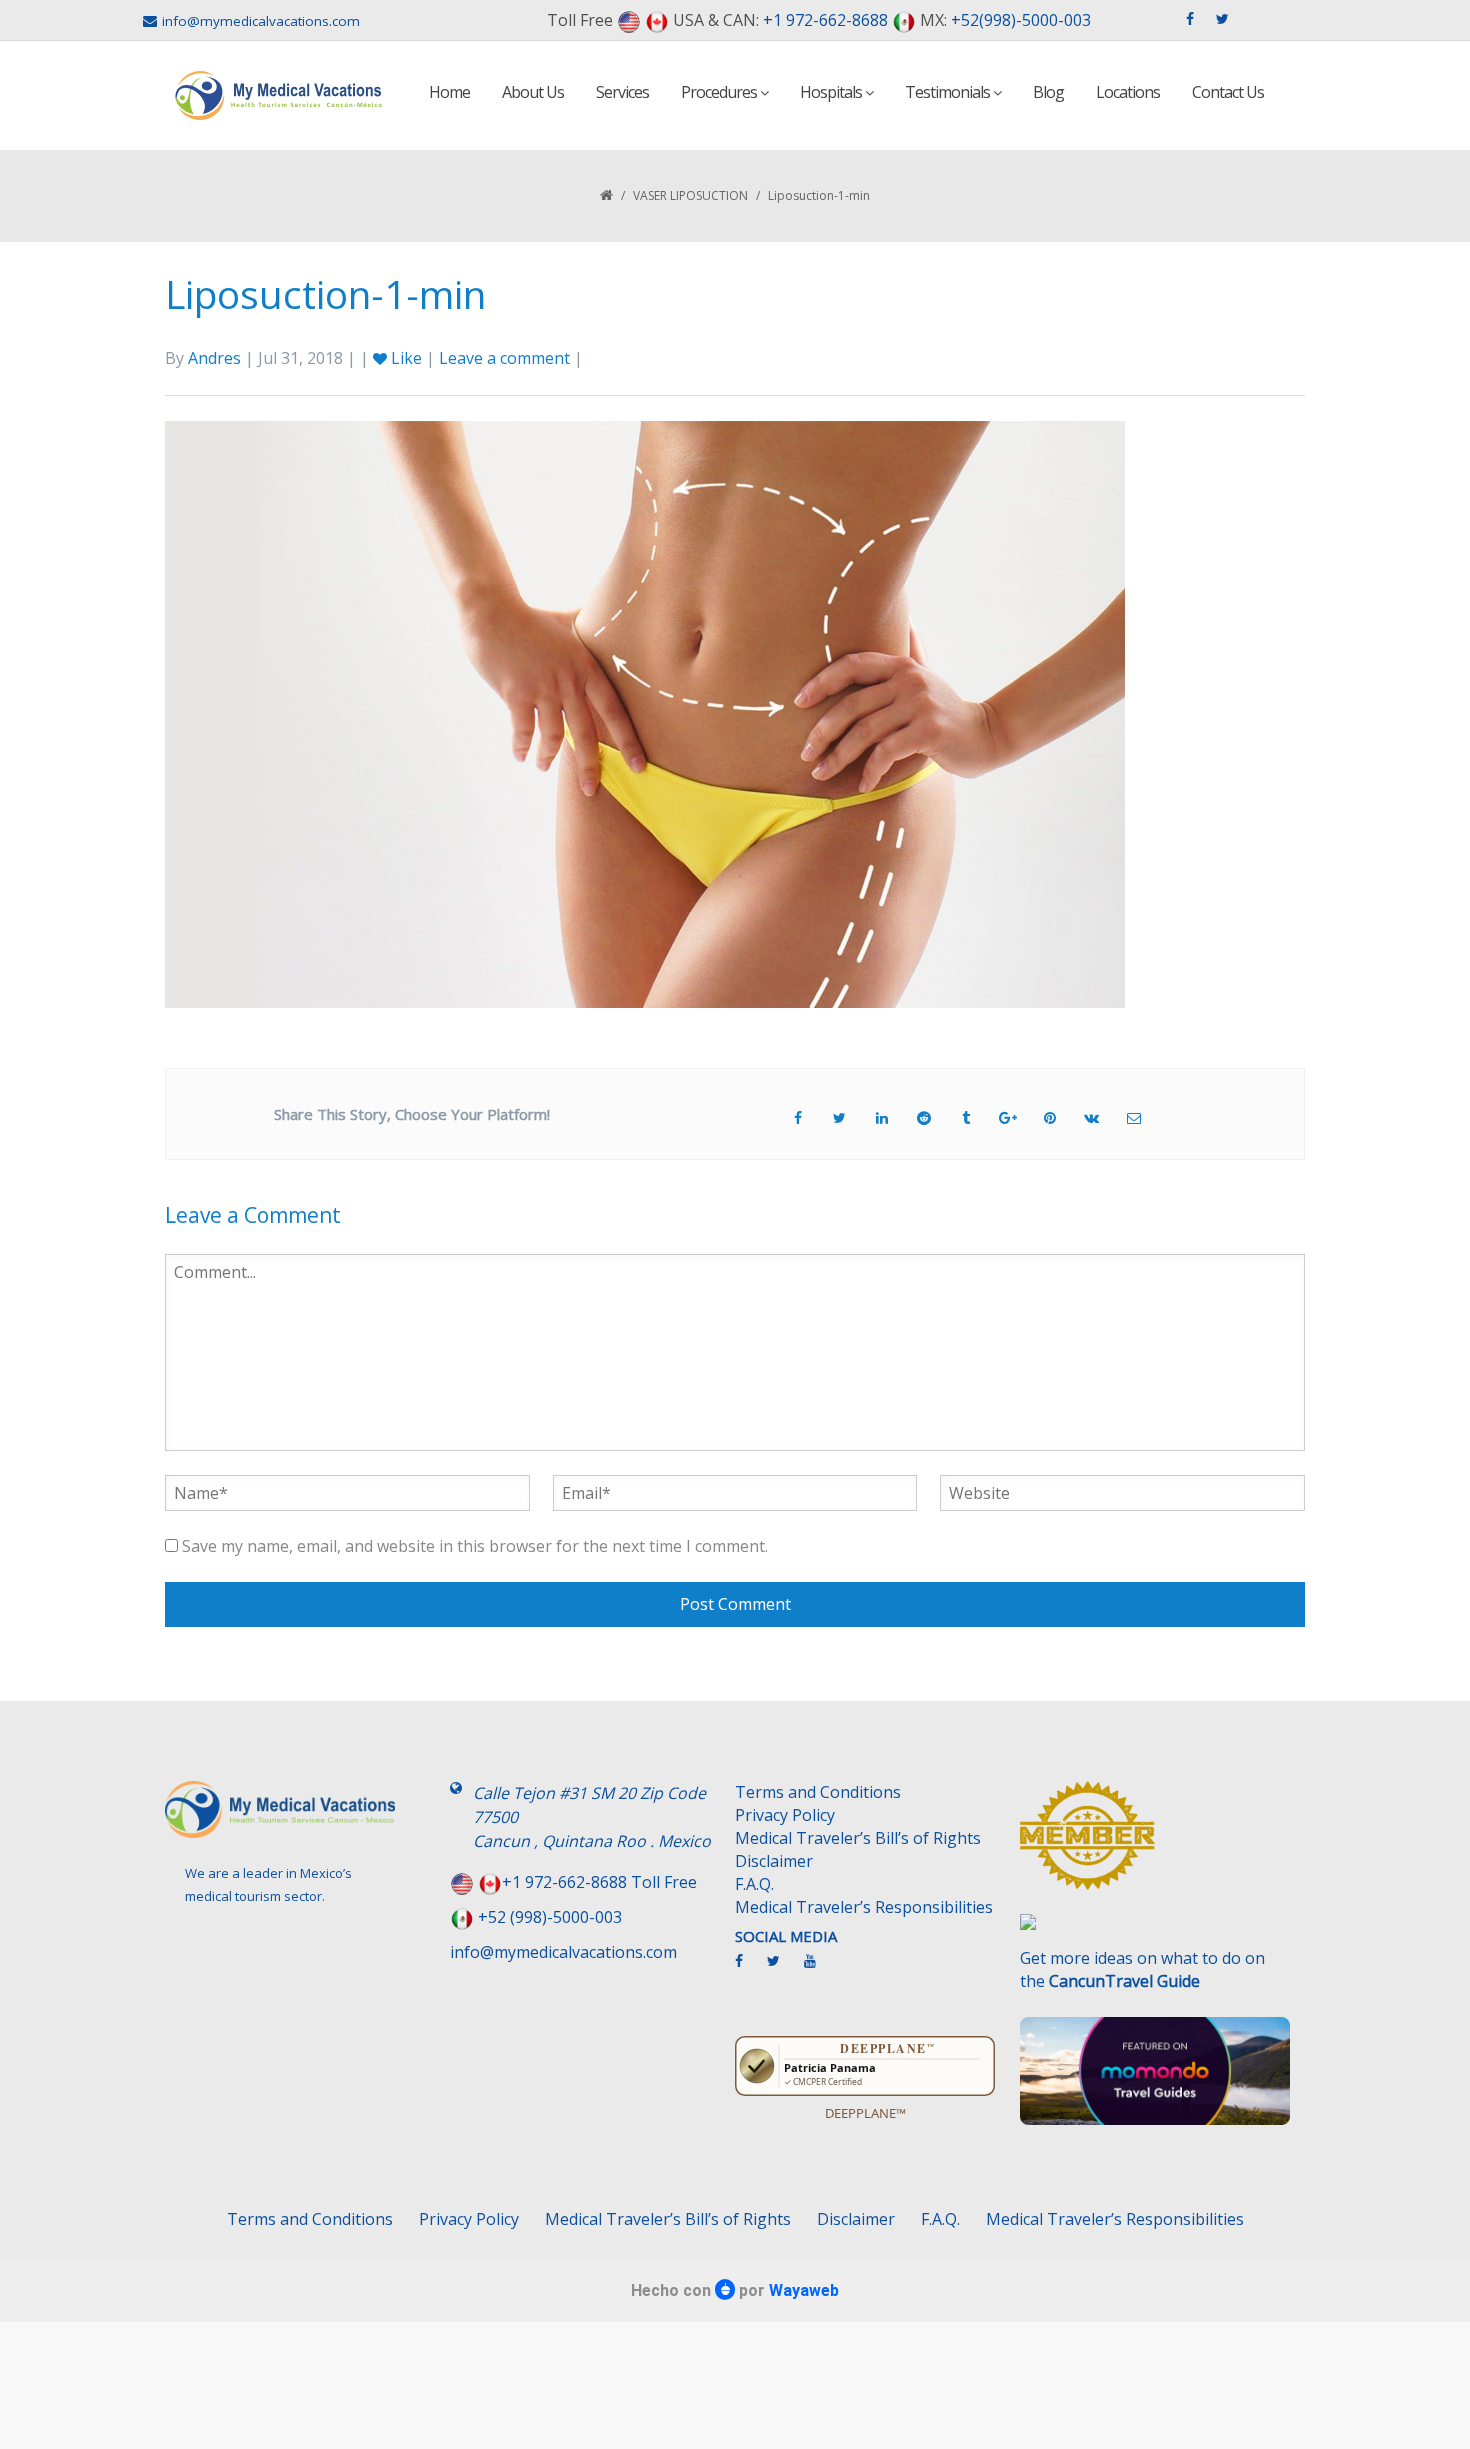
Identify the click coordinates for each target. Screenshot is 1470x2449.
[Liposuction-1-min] (645, 713)
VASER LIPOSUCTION (690, 195)
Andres (214, 358)
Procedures (720, 92)
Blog (1048, 92)
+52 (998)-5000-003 (550, 1917)
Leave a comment (504, 358)
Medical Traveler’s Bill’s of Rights (858, 1838)
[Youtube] (820, 1969)
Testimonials (949, 92)
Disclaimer (774, 1861)
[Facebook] (749, 1969)
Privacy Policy (785, 1815)
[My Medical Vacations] (279, 95)
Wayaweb (804, 2290)
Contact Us (1228, 92)
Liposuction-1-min (325, 294)
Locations (1128, 92)
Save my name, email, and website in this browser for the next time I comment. (475, 1546)
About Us (533, 92)
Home (449, 92)
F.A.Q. (754, 1884)
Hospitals (832, 92)
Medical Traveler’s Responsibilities (864, 1907)
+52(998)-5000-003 (1021, 20)
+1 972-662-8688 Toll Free (599, 1882)
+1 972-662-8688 (825, 20)
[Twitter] (783, 1969)
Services (622, 92)
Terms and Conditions (818, 1792)
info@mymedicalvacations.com (261, 21)
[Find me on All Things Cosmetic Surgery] (1155, 1845)
